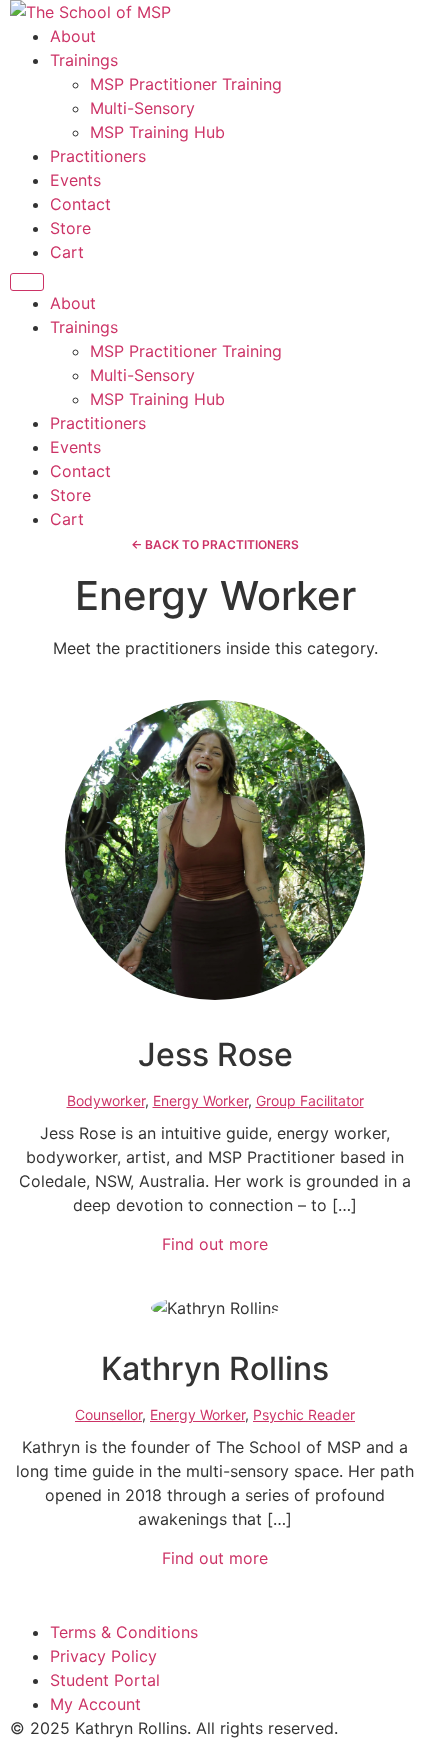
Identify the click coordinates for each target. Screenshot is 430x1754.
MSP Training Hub (157, 132)
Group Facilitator (310, 1100)
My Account (95, 1704)
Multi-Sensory (142, 108)
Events (75, 180)
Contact (80, 204)
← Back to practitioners (215, 544)
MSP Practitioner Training (186, 84)
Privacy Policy (103, 1656)
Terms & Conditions (124, 1632)
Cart (67, 252)
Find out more (215, 1244)
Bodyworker (106, 1100)
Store (70, 228)
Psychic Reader (304, 1414)
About (73, 36)
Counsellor (108, 1414)
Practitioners (98, 156)
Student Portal (105, 1680)
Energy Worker (200, 1100)
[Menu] (27, 282)
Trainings (84, 60)
